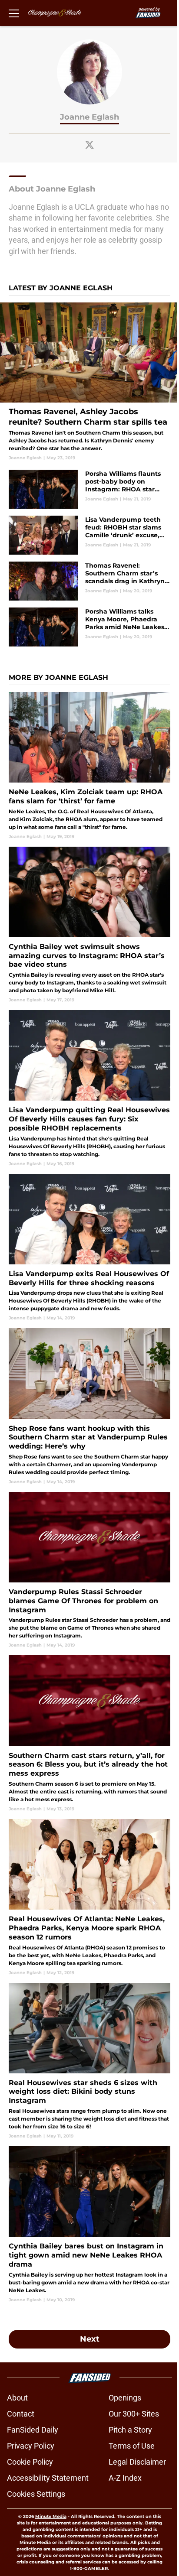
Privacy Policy (31, 2446)
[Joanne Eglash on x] (89, 145)
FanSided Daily (33, 2430)
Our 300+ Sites (134, 2414)
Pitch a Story (130, 2430)
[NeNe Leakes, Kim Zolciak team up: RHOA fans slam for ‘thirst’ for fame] (89, 766)
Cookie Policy (30, 2462)
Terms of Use (132, 2446)
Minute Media (51, 2516)
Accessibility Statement (48, 2478)
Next (90, 2339)
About (17, 2398)
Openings (125, 2398)
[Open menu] (14, 13)
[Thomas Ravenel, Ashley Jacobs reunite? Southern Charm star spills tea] (89, 382)
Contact (21, 2414)
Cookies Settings (36, 2494)
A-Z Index (125, 2478)
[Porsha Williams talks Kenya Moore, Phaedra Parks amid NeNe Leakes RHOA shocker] (89, 627)
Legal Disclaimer (137, 2462)
